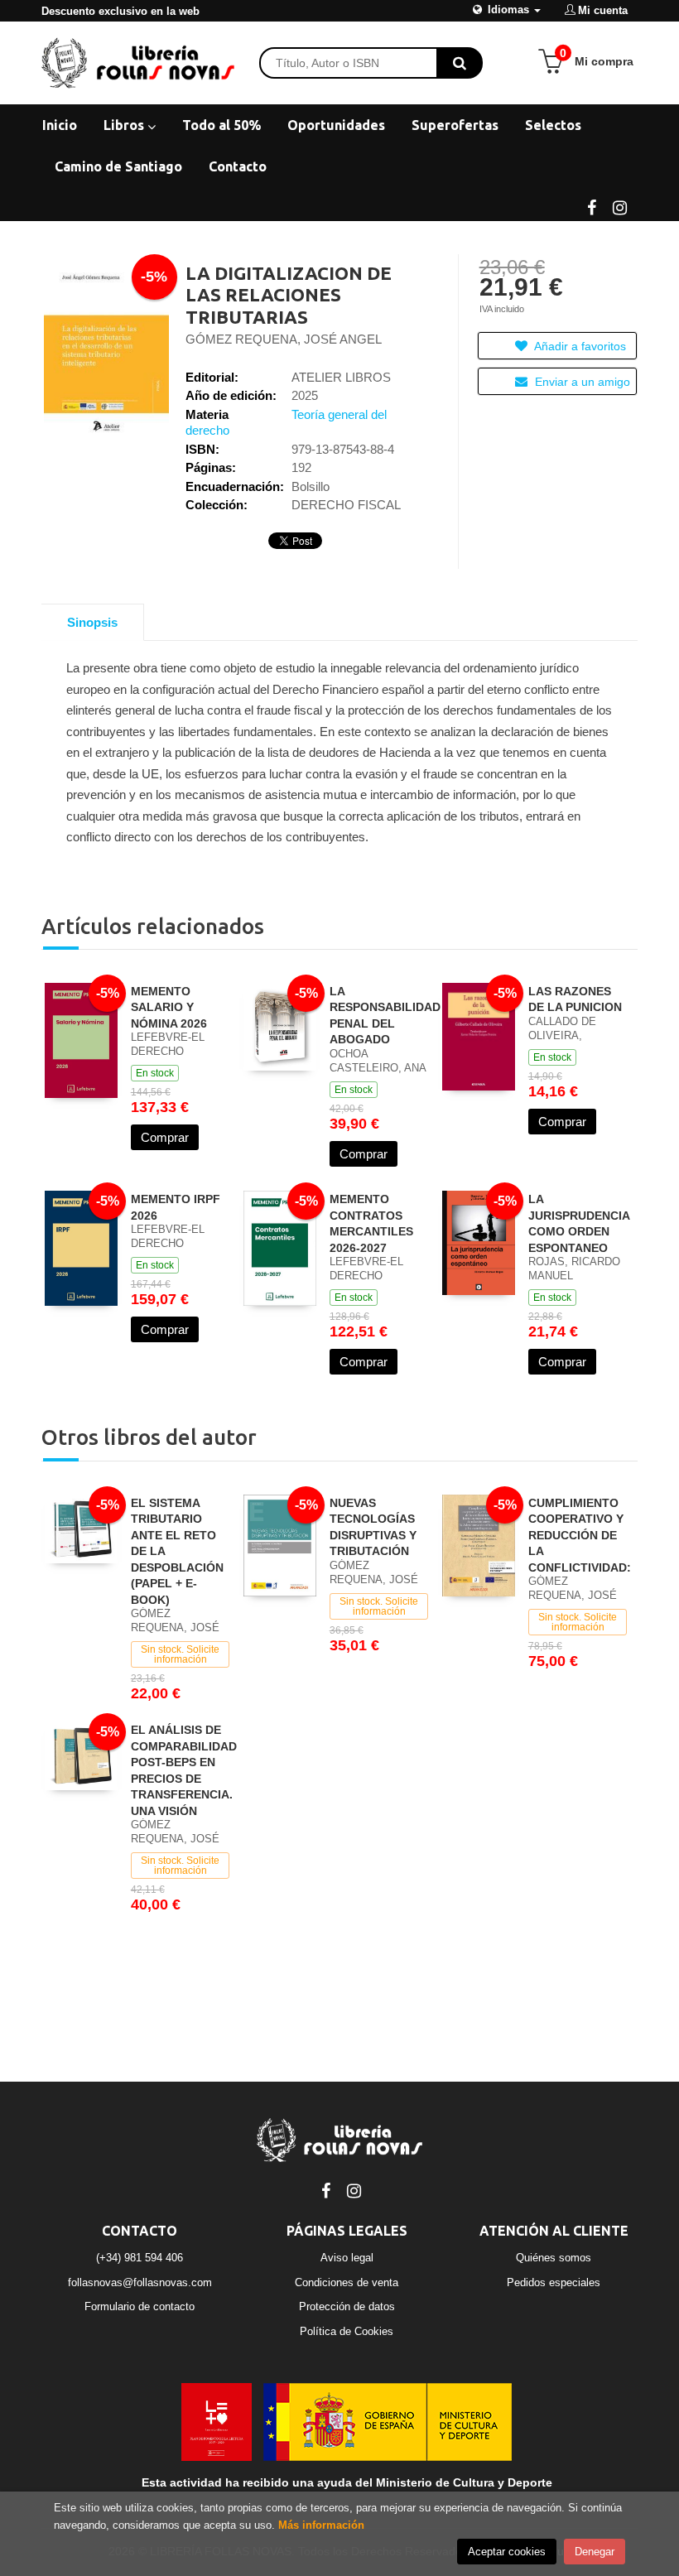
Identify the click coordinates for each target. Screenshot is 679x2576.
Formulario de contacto (140, 2306)
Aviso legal (347, 2258)
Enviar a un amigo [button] (581, 382)
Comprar (165, 1137)
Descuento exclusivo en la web (120, 11)
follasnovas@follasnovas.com (140, 2282)
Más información (321, 2525)
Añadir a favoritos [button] (579, 346)
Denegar (595, 2552)
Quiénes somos (554, 2258)
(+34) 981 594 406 (140, 2258)
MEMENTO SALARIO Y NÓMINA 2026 (169, 1007)
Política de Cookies (347, 2331)
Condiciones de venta (347, 2282)
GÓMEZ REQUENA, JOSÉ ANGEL (284, 339)
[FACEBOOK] (591, 206)
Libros (125, 125)
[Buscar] (460, 63)
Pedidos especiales (554, 2282)
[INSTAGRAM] (619, 206)
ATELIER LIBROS (341, 377)
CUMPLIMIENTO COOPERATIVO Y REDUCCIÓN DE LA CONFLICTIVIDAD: (580, 1535)
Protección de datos (347, 2306)
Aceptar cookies (507, 2552)
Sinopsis (92, 622)
